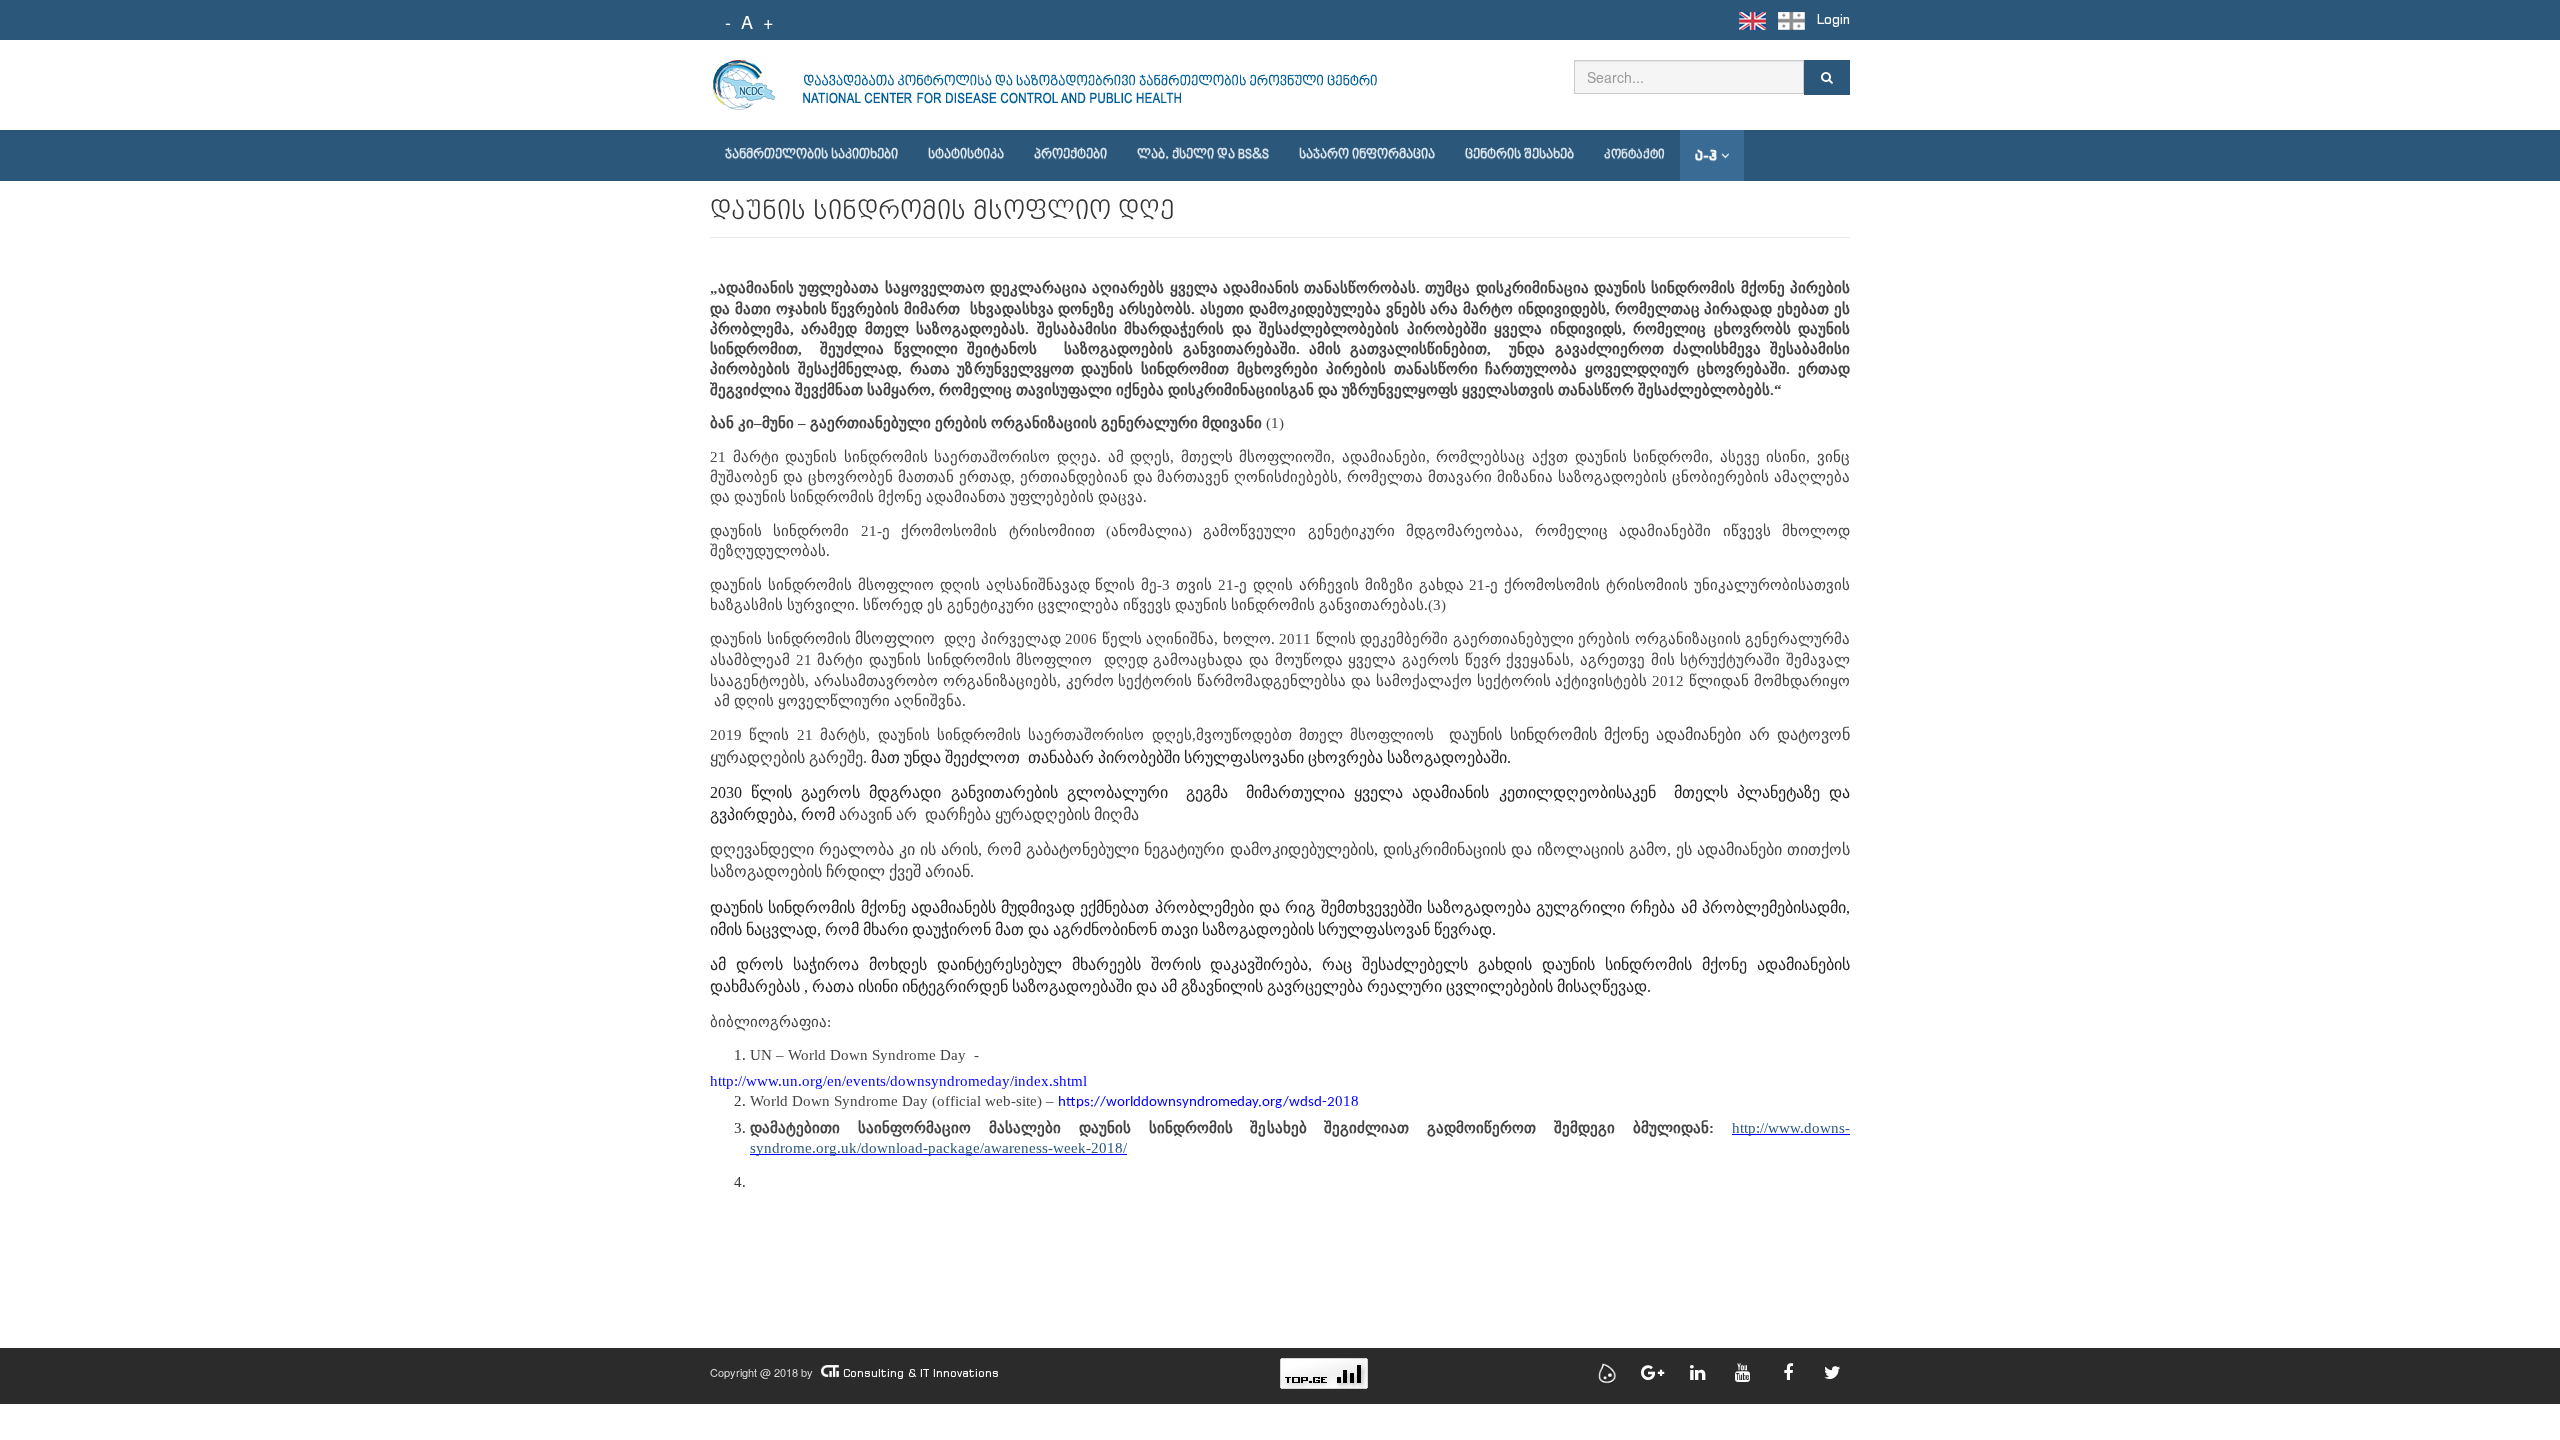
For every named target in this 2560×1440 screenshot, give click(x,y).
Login (1833, 19)
